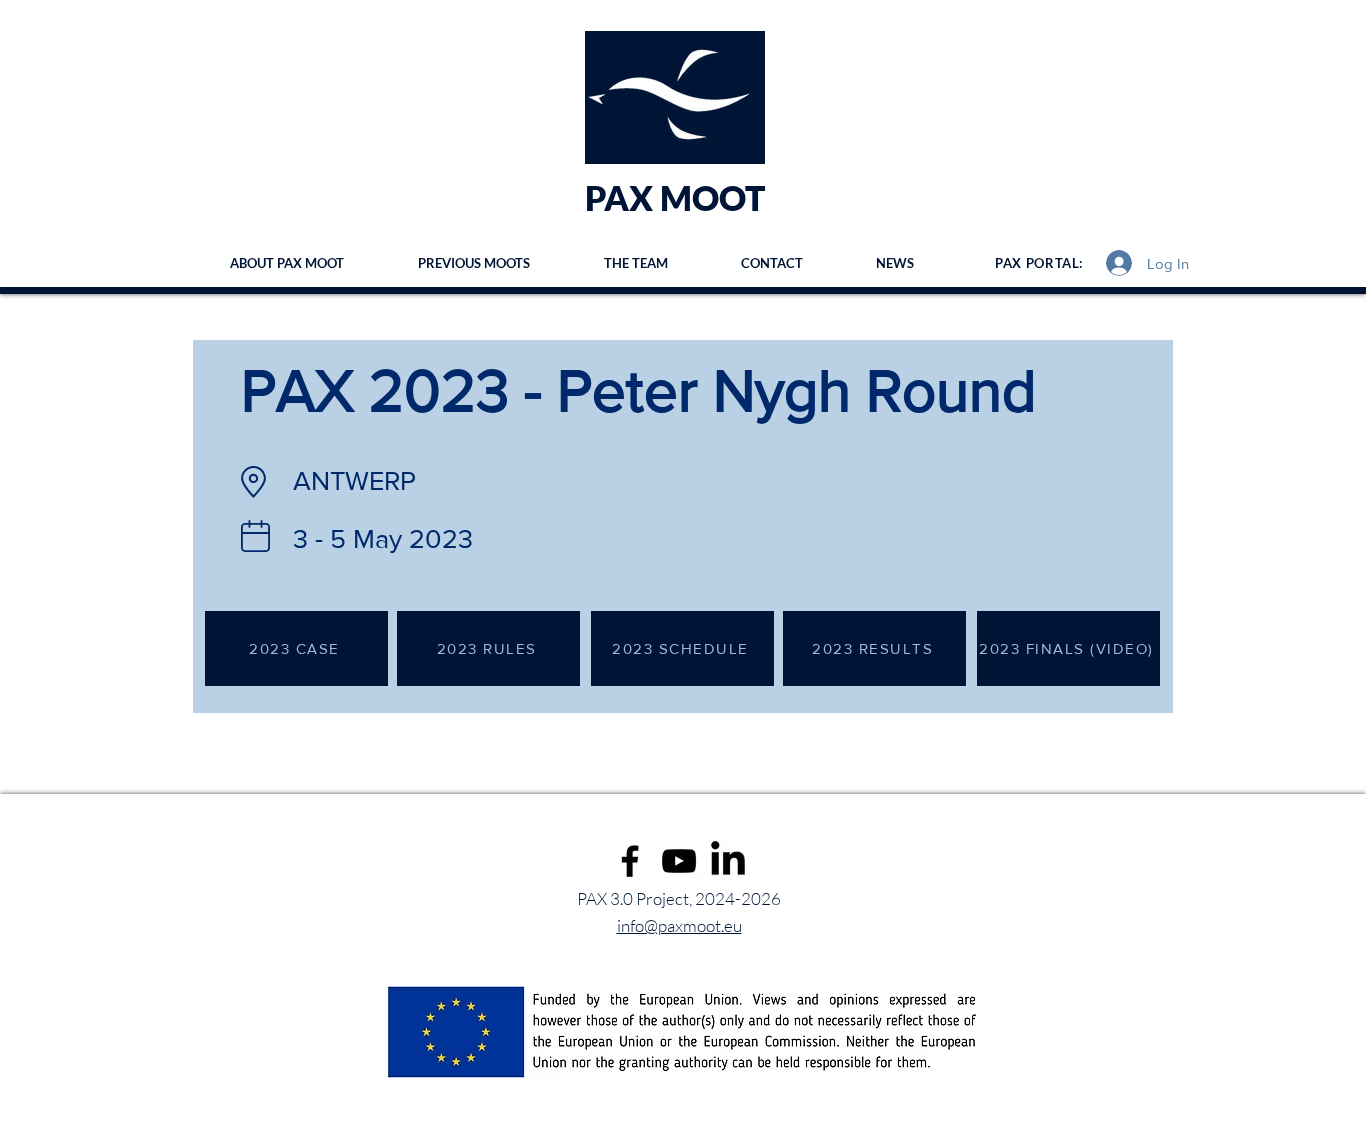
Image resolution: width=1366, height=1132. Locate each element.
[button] (474, 263)
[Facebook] (630, 861)
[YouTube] (679, 861)
